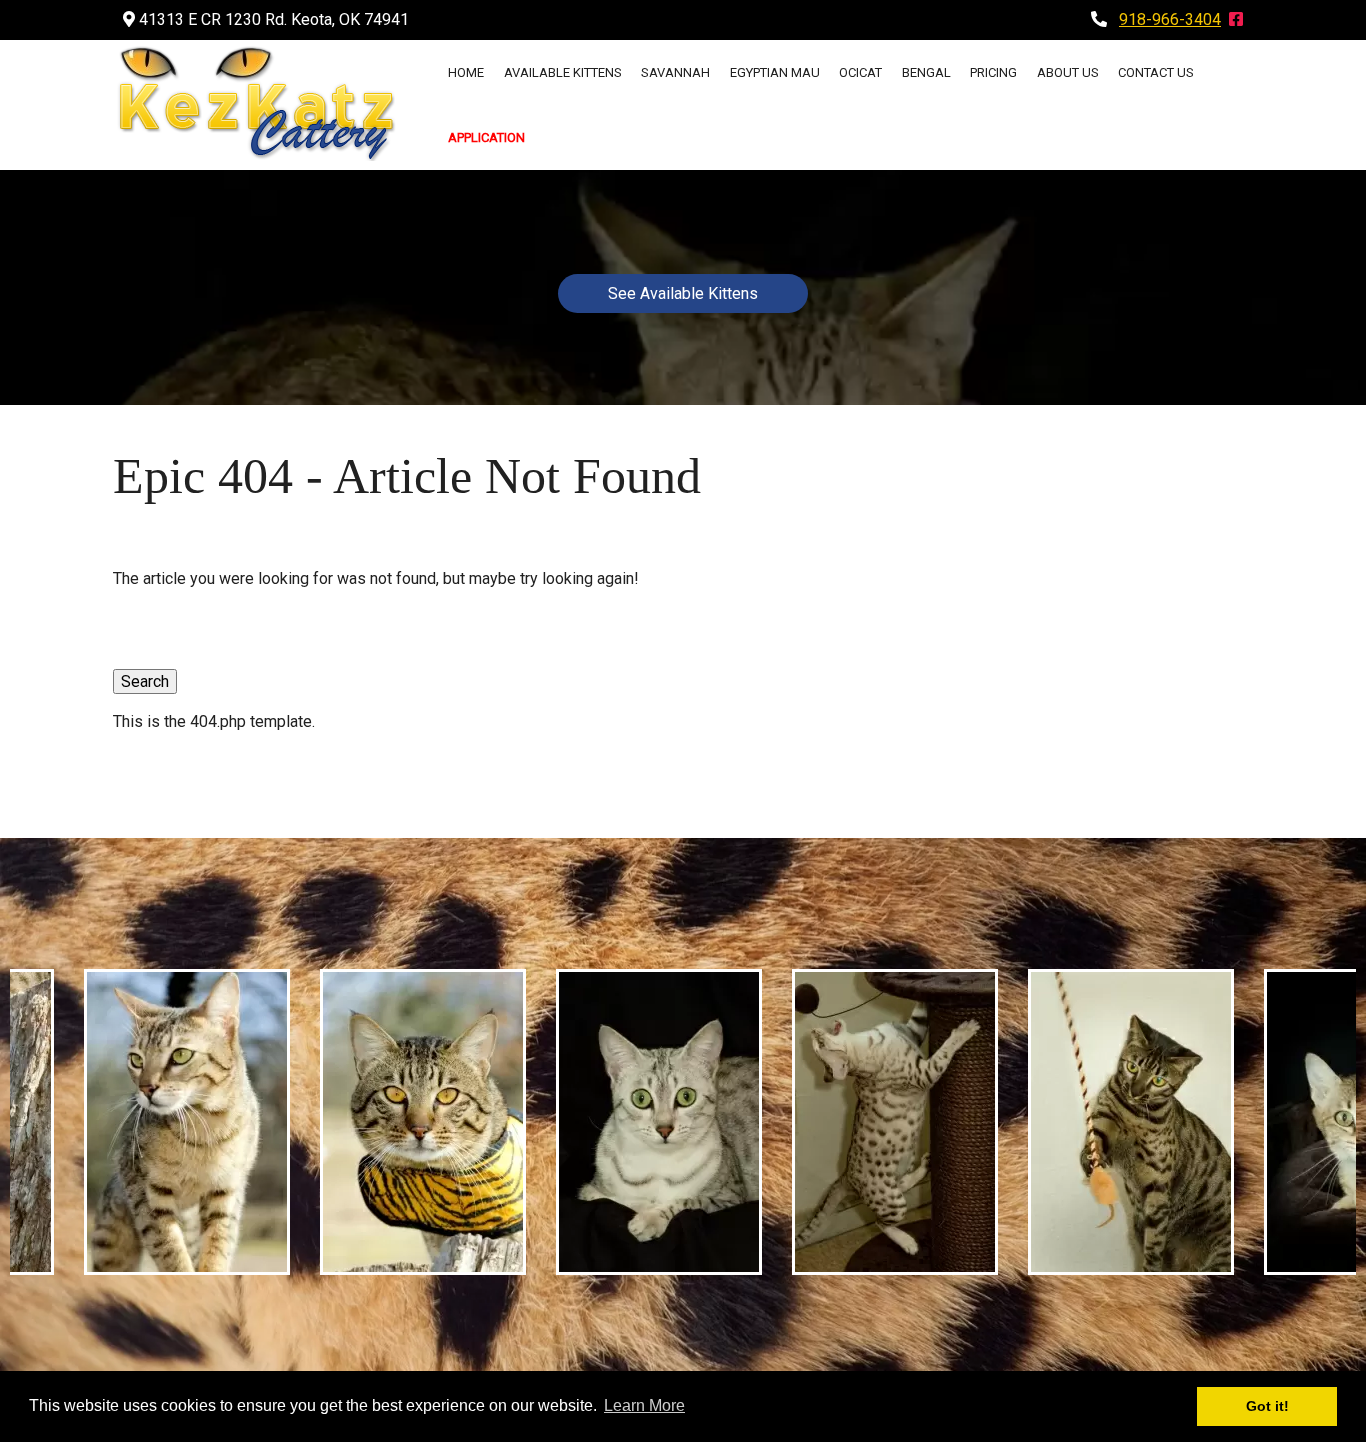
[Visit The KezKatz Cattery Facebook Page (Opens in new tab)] (1236, 19)
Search (145, 681)
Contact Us (1156, 72)
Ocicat (860, 72)
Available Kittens (563, 72)
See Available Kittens (683, 293)
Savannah (675, 72)
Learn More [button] (644, 1405)
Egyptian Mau (775, 72)
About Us (1068, 72)
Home (466, 72)
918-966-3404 (1170, 19)
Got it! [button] (1267, 1406)
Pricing (993, 72)
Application (486, 137)
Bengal (926, 72)
